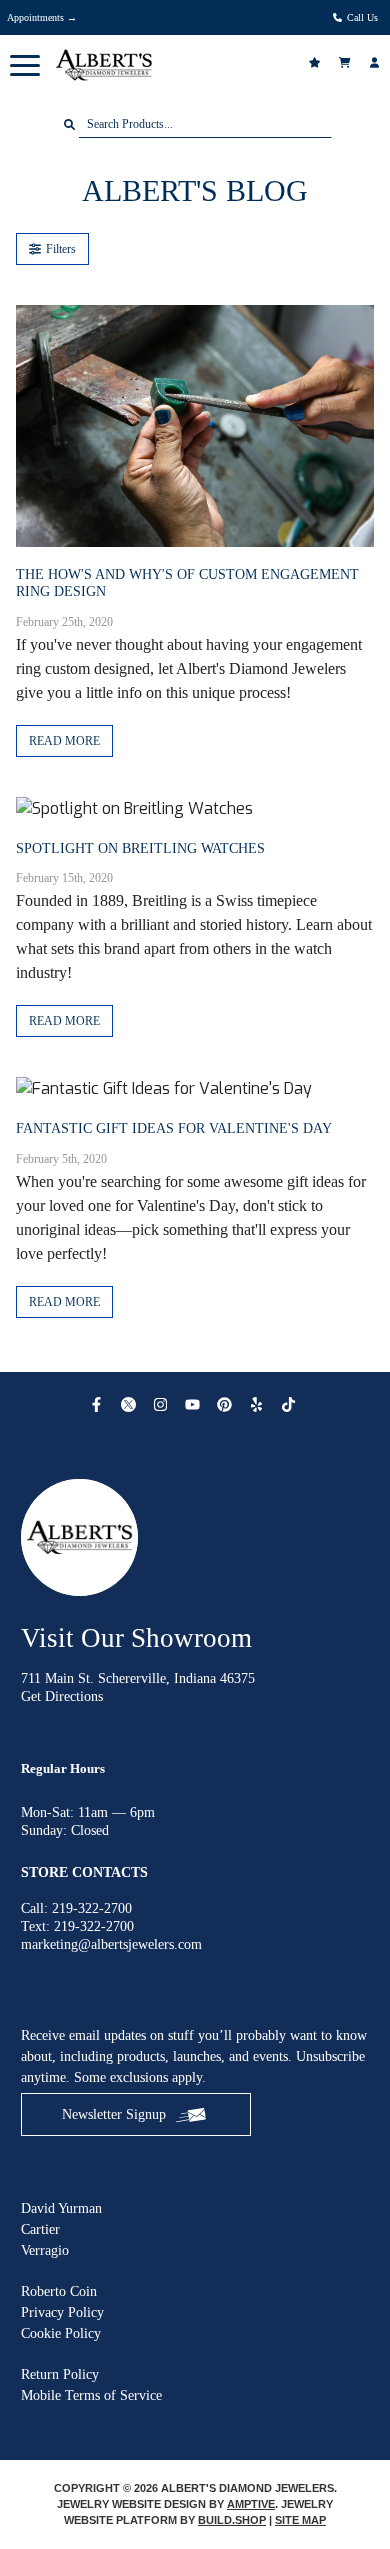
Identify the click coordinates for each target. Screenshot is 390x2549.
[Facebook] (99, 1404)
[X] (131, 1404)
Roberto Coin (59, 2291)
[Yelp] (259, 1404)
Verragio (45, 2250)
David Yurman (61, 2208)
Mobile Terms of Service (91, 2395)
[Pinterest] (227, 1404)
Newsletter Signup (114, 2114)
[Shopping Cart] (347, 62)
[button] (25, 65)
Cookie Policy (61, 2333)
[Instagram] (163, 1404)
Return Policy (60, 2374)
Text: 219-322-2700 (77, 1926)
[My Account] (377, 62)
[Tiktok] (291, 1404)
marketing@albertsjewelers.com (111, 1944)
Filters (61, 249)
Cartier (40, 2229)
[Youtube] (195, 1404)
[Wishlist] (317, 62)
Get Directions (62, 1696)
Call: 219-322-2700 (76, 1908)
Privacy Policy (62, 2312)
